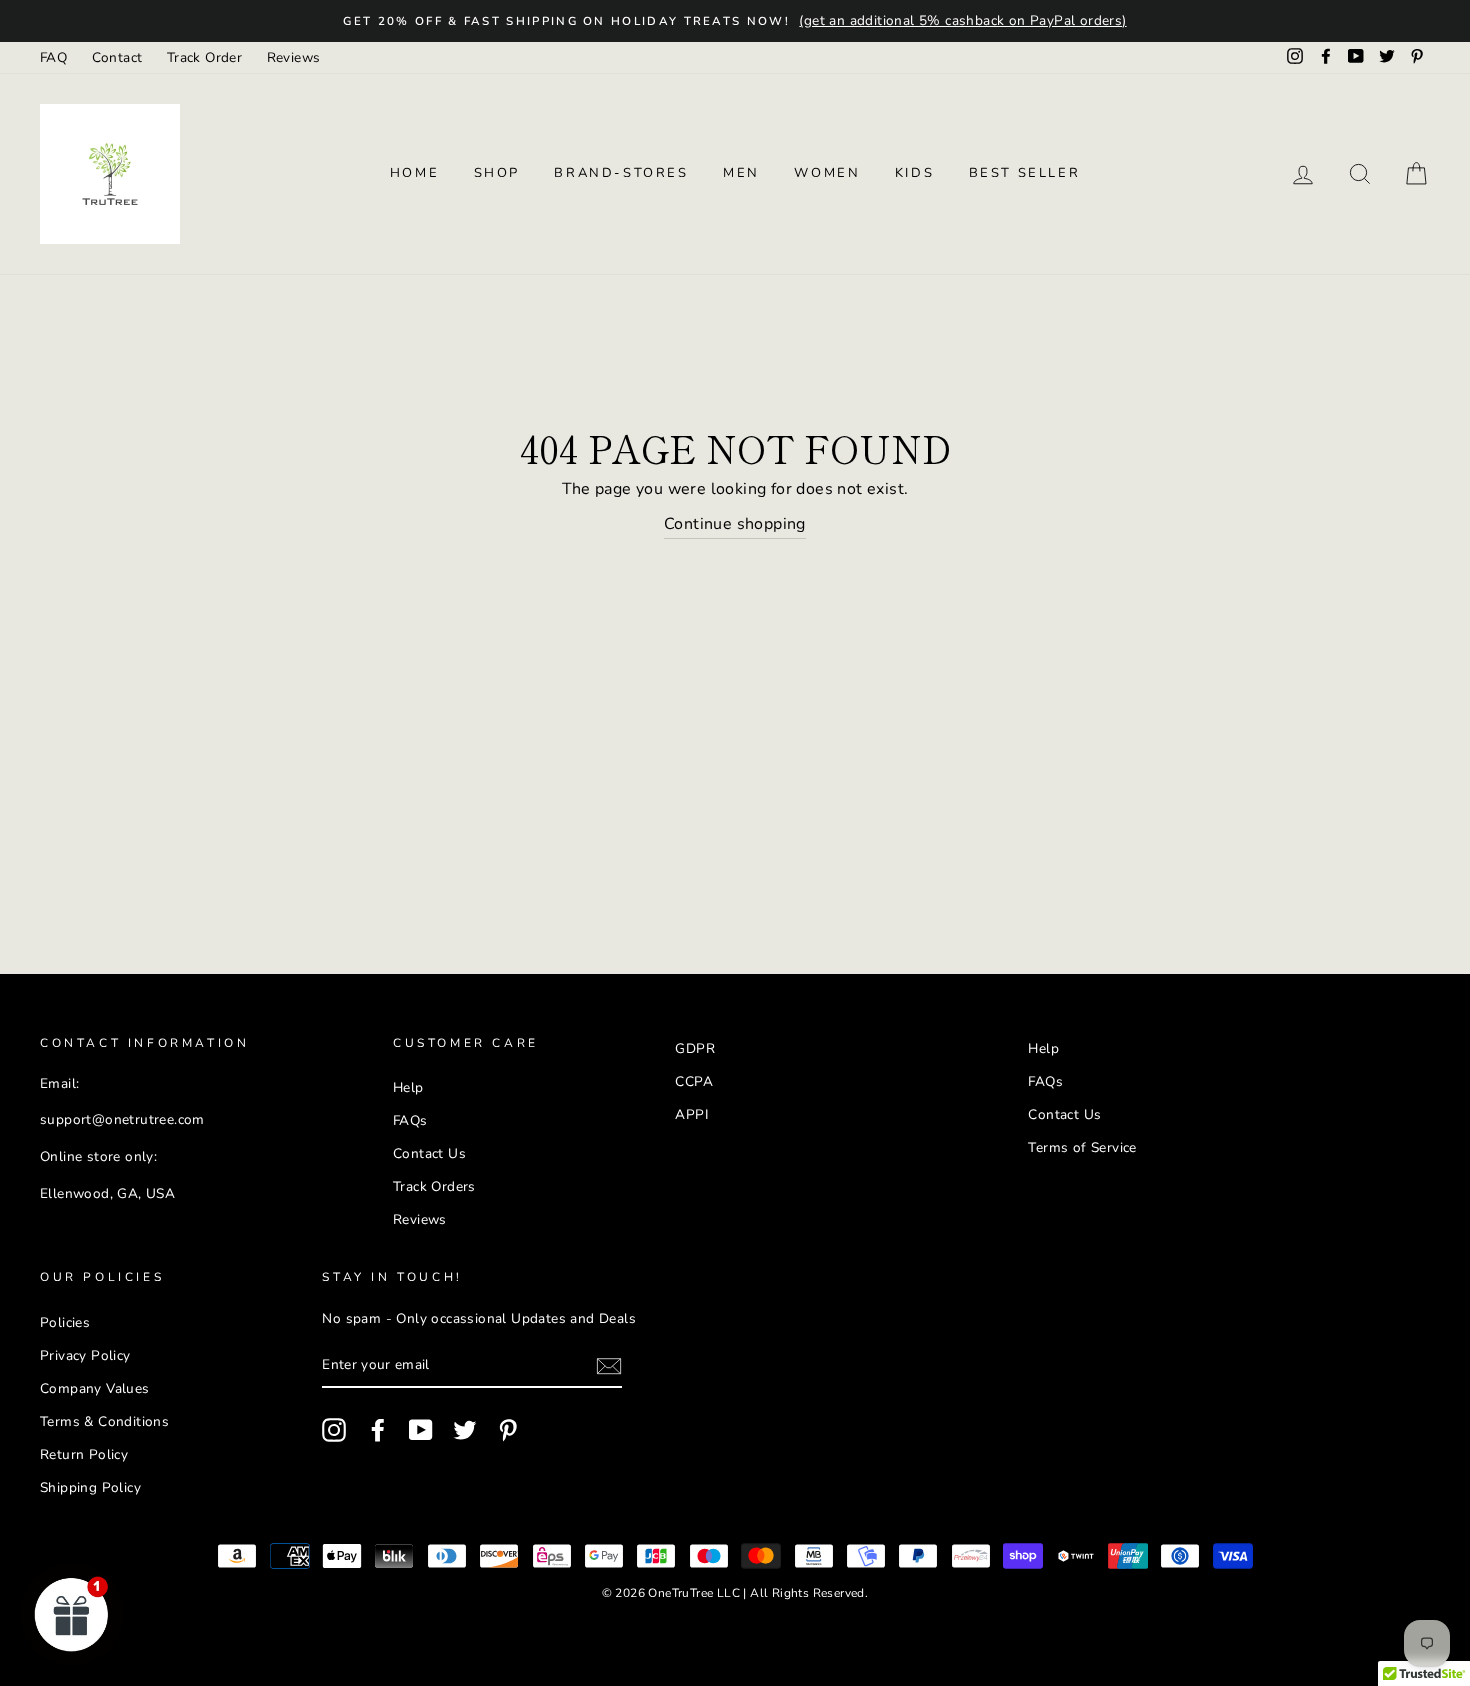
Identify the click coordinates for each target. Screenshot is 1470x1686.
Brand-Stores (621, 173)
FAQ (53, 57)
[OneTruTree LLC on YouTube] (421, 1430)
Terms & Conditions (104, 1421)
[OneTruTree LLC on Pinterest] (508, 1430)
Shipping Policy (90, 1487)
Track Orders (434, 1186)
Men (741, 173)
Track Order (204, 57)
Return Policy (84, 1454)
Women (827, 173)
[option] (735, 21)
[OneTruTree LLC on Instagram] (334, 1430)
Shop (497, 173)
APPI (692, 1114)
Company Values (95, 1388)
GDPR (695, 1048)
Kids (914, 173)
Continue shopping (735, 524)
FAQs (410, 1120)
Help (408, 1087)
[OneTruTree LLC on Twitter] (465, 1430)
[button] (72, 1614)
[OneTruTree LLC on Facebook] (378, 1430)
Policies (65, 1322)
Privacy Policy (85, 1355)
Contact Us (429, 1153)
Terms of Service (1082, 1147)
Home (414, 173)
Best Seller (1025, 173)
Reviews (294, 57)
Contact (117, 57)
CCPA (694, 1081)
